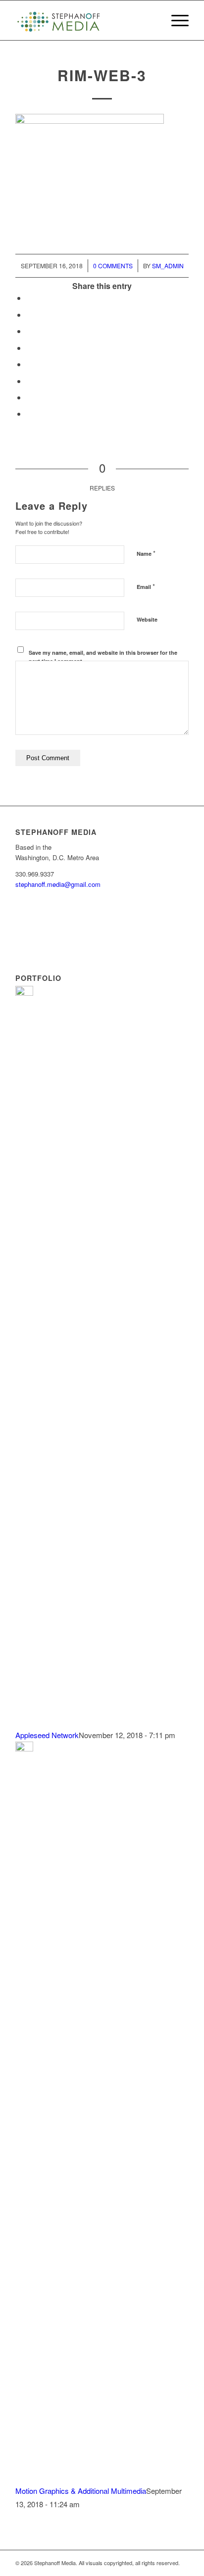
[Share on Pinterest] (29, 331)
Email (146, 586)
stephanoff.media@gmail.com (58, 884)
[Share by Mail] (29, 413)
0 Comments (113, 266)
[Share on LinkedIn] (29, 348)
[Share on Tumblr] (29, 364)
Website (147, 619)
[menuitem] (175, 20)
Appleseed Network (47, 1735)
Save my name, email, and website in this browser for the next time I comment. (103, 657)
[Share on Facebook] (29, 298)
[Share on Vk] (29, 381)
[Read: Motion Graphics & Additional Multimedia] (24, 1748)
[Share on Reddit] (29, 397)
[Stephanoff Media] (85, 20)
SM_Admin (168, 266)
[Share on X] (29, 315)
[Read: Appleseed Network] (24, 993)
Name (146, 553)
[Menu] (175, 20)
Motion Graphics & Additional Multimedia (81, 2491)
